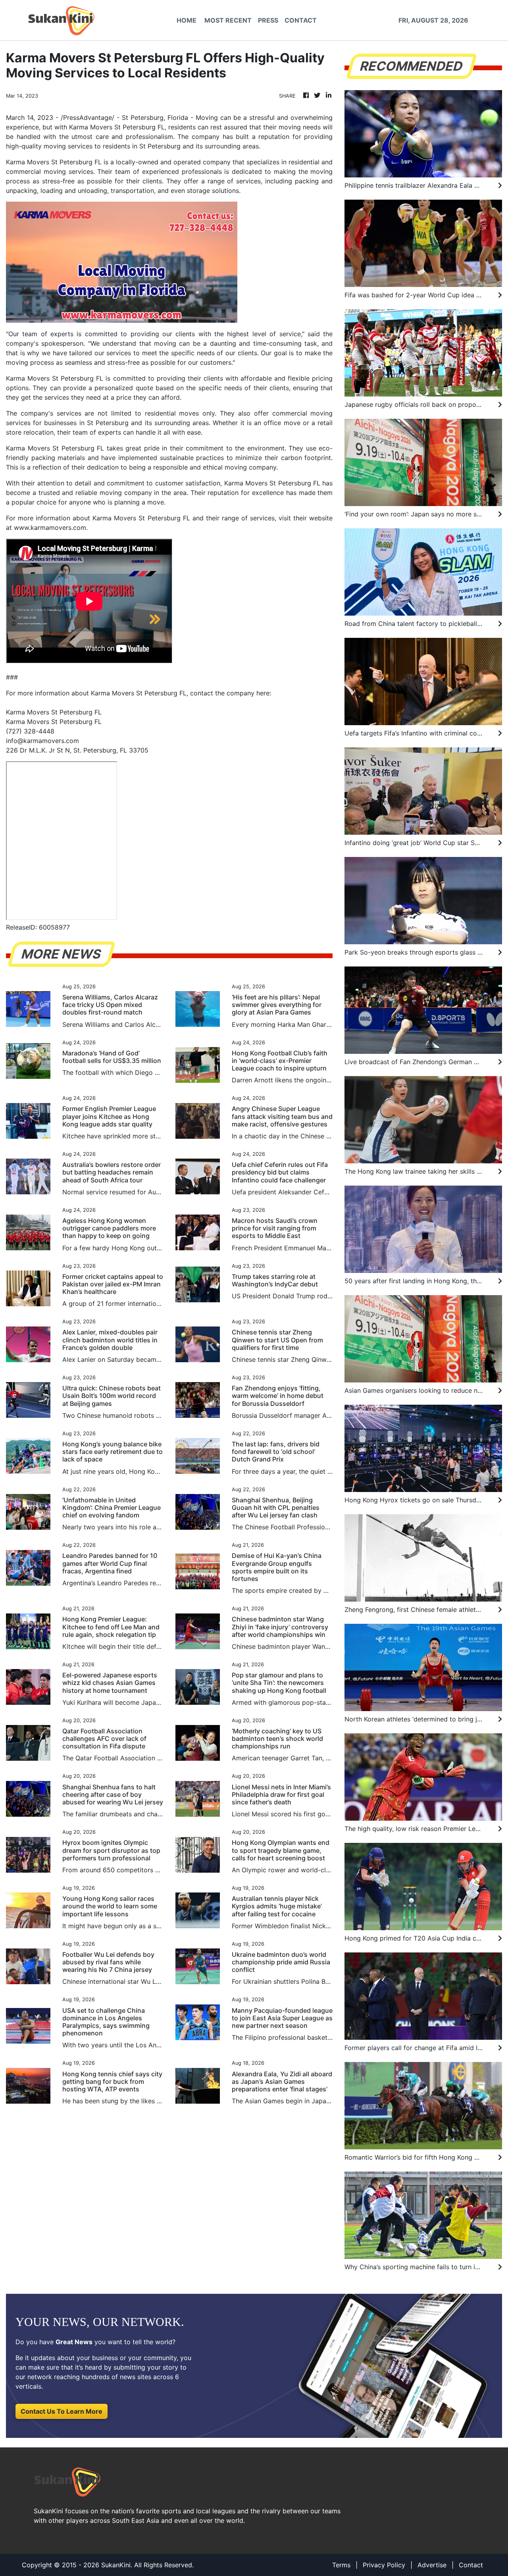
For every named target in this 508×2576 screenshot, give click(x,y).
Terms (341, 2565)
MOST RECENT (228, 20)
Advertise (432, 2565)
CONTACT (301, 20)
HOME (187, 20)
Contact (471, 2565)
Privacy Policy (384, 2565)
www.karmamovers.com (50, 528)
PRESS (268, 20)
